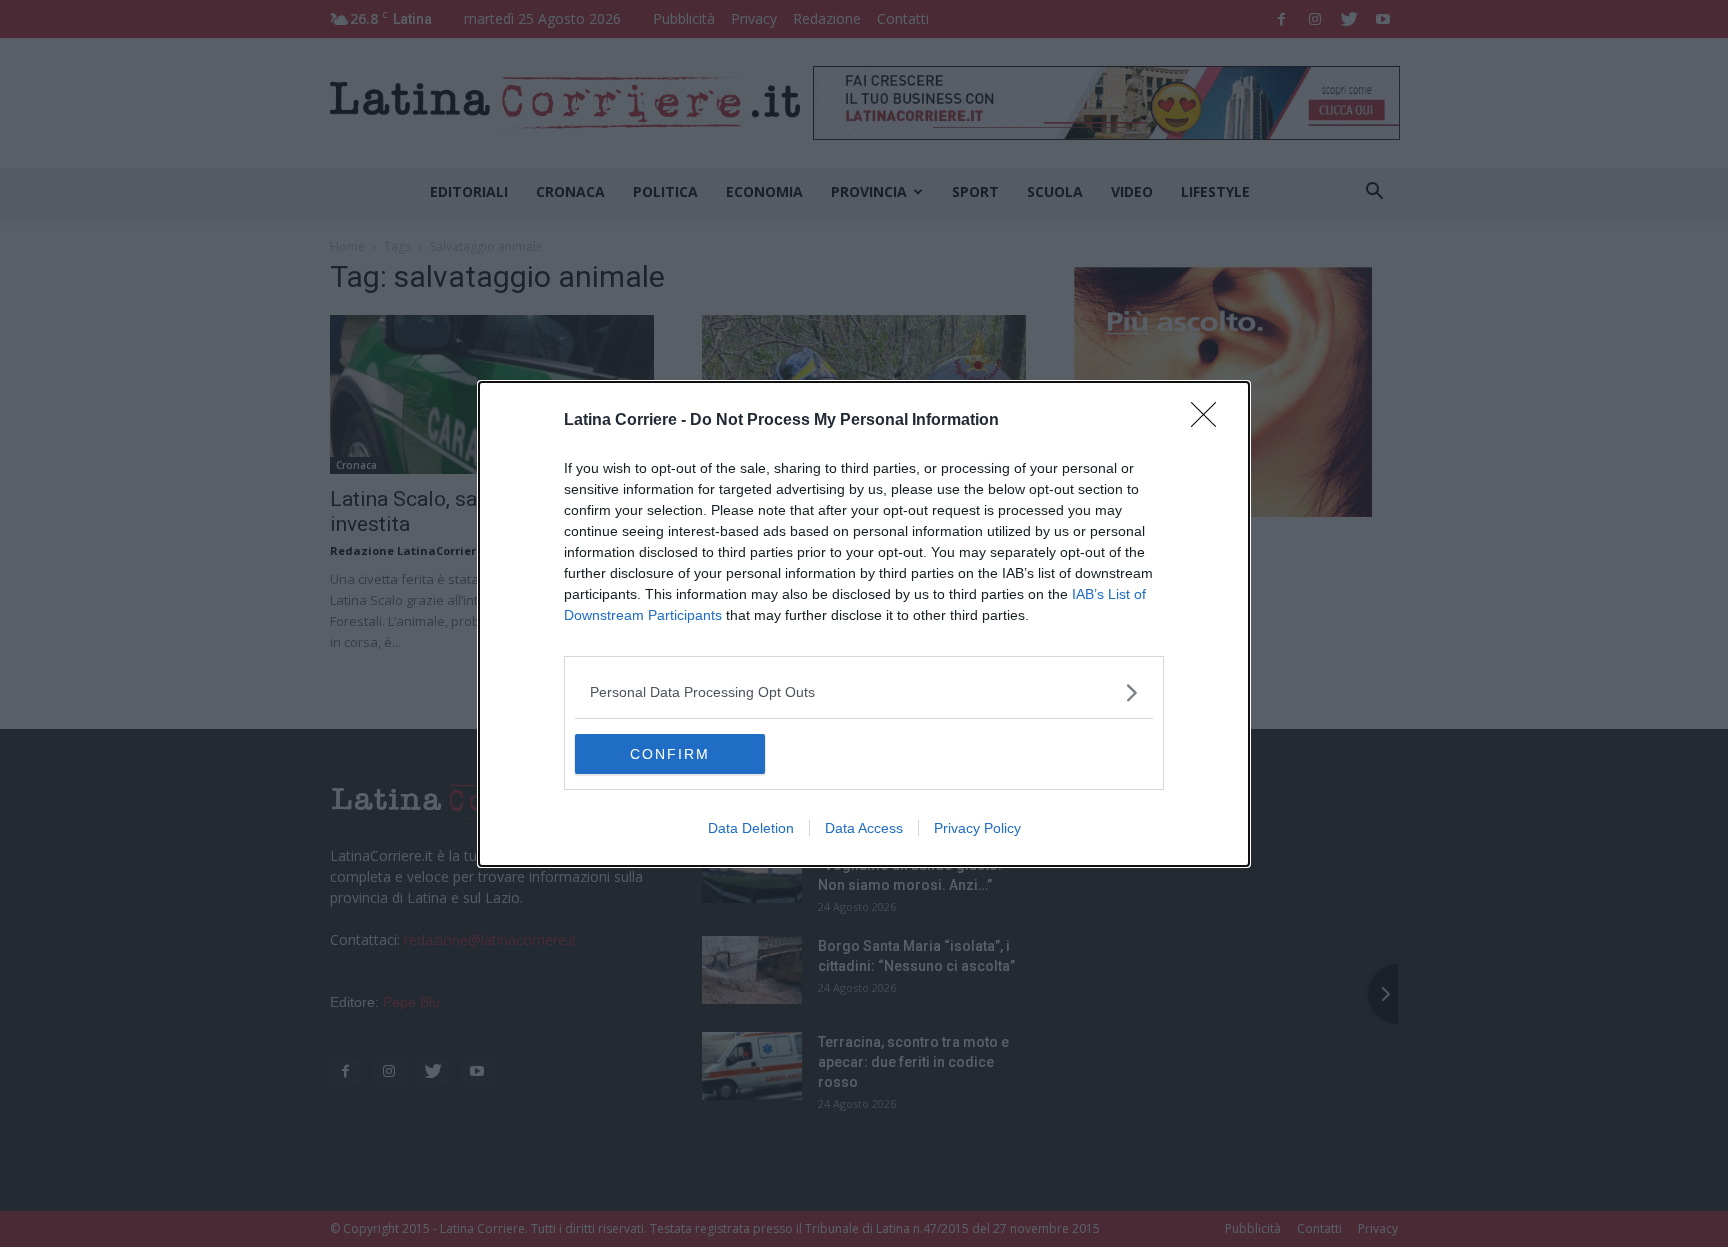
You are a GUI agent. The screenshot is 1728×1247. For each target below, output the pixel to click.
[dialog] (864, 624)
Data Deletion (751, 828)
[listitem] (864, 692)
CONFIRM (670, 754)
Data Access (864, 828)
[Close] (1210, 421)
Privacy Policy (977, 828)
